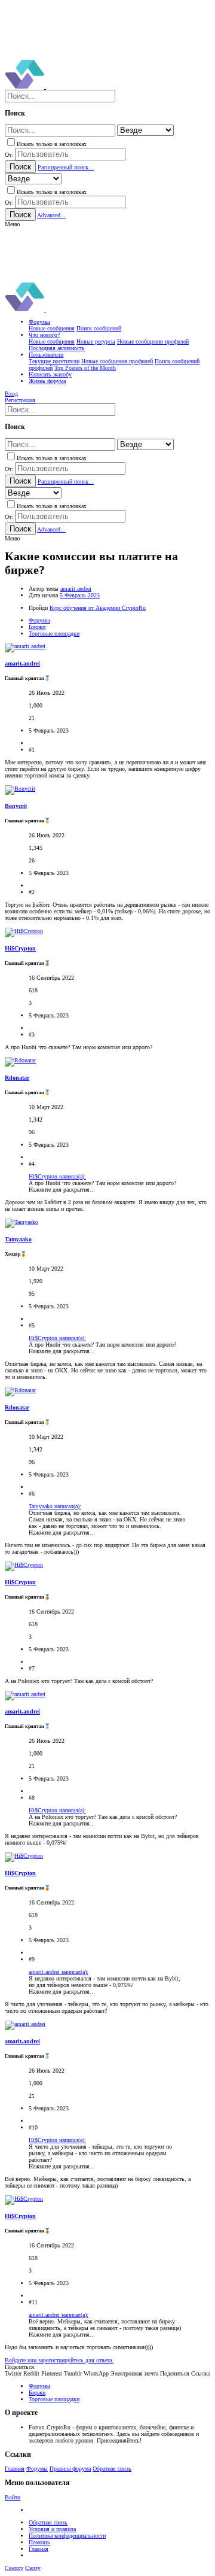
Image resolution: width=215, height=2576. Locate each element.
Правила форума (70, 2469)
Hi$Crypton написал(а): (57, 1176)
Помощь (39, 2542)
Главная (15, 2469)
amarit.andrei (76, 589)
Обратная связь (112, 2469)
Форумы (37, 2469)
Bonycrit (16, 806)
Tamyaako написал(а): (55, 1506)
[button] (12, 224)
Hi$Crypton (20, 948)
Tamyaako (18, 1239)
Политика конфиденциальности (67, 2536)
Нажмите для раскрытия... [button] (62, 1190)
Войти (13, 2497)
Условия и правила (52, 2529)
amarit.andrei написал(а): (59, 1972)
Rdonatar (17, 1078)
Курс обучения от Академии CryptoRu (98, 608)
